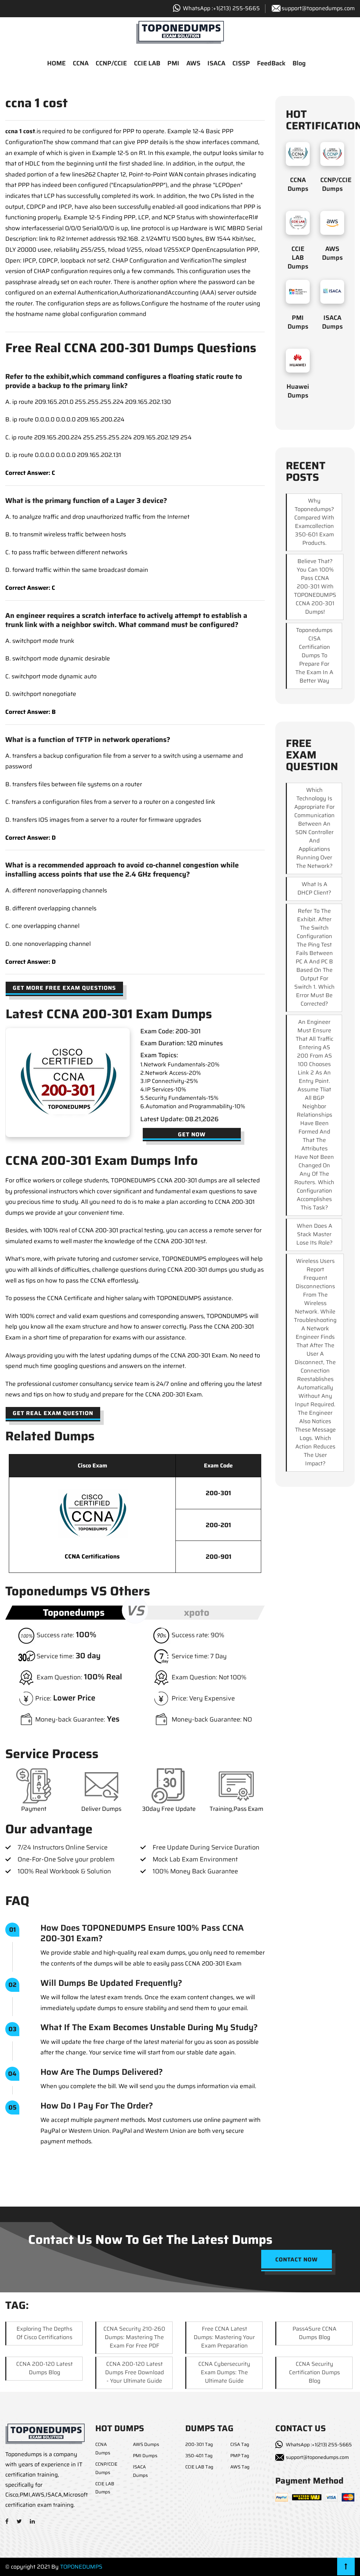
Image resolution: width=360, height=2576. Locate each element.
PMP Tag (240, 2456)
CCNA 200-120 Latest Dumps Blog (44, 2368)
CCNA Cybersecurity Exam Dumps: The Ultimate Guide (224, 2372)
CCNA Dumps (298, 184)
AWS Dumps (332, 253)
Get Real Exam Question (53, 1413)
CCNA (81, 63)
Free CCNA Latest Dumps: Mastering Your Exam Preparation (224, 2337)
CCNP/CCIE (111, 63)
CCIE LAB (147, 63)
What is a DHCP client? (314, 888)
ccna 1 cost (20, 131)
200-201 (218, 1525)
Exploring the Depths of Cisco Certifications (44, 2333)
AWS (193, 63)
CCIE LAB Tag (199, 2467)
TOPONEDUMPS (81, 2567)
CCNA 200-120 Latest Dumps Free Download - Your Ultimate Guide (134, 2372)
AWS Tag (240, 2467)
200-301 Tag (199, 2444)
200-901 (218, 1557)
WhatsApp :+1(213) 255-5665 (319, 2445)
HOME (56, 63)
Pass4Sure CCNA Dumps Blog (314, 2333)
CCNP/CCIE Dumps (336, 184)
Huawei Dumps (298, 391)
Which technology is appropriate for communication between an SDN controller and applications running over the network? (314, 828)
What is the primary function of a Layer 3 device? (86, 501)
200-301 (218, 1493)
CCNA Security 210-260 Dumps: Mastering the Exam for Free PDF (134, 2337)
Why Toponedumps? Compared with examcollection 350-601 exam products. (314, 522)
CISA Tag (240, 2444)
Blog (299, 63)
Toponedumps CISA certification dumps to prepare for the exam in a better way (314, 655)
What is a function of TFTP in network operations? (88, 740)
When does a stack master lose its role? (314, 1234)
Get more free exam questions (64, 988)
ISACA (216, 63)
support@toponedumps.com (318, 8)
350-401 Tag (199, 2456)
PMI (173, 63)
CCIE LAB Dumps (298, 258)
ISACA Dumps (332, 322)
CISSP (241, 63)
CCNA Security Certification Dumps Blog (314, 2372)
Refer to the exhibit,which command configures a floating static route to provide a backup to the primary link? (124, 381)
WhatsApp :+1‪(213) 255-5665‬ (221, 8)
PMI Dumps (298, 322)
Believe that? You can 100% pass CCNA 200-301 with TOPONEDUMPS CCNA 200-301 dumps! (315, 586)
